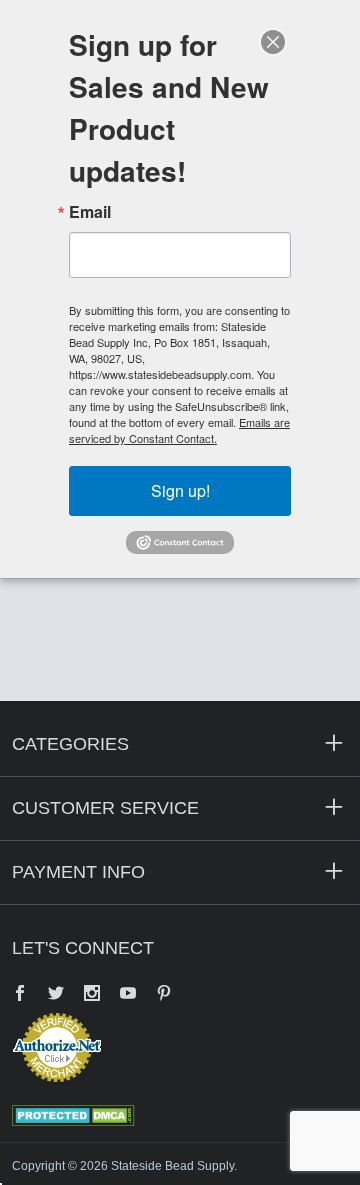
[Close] (273, 42)
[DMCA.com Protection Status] (73, 1114)
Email (90, 212)
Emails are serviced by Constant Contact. (179, 430)
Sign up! (180, 490)
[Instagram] (92, 995)
